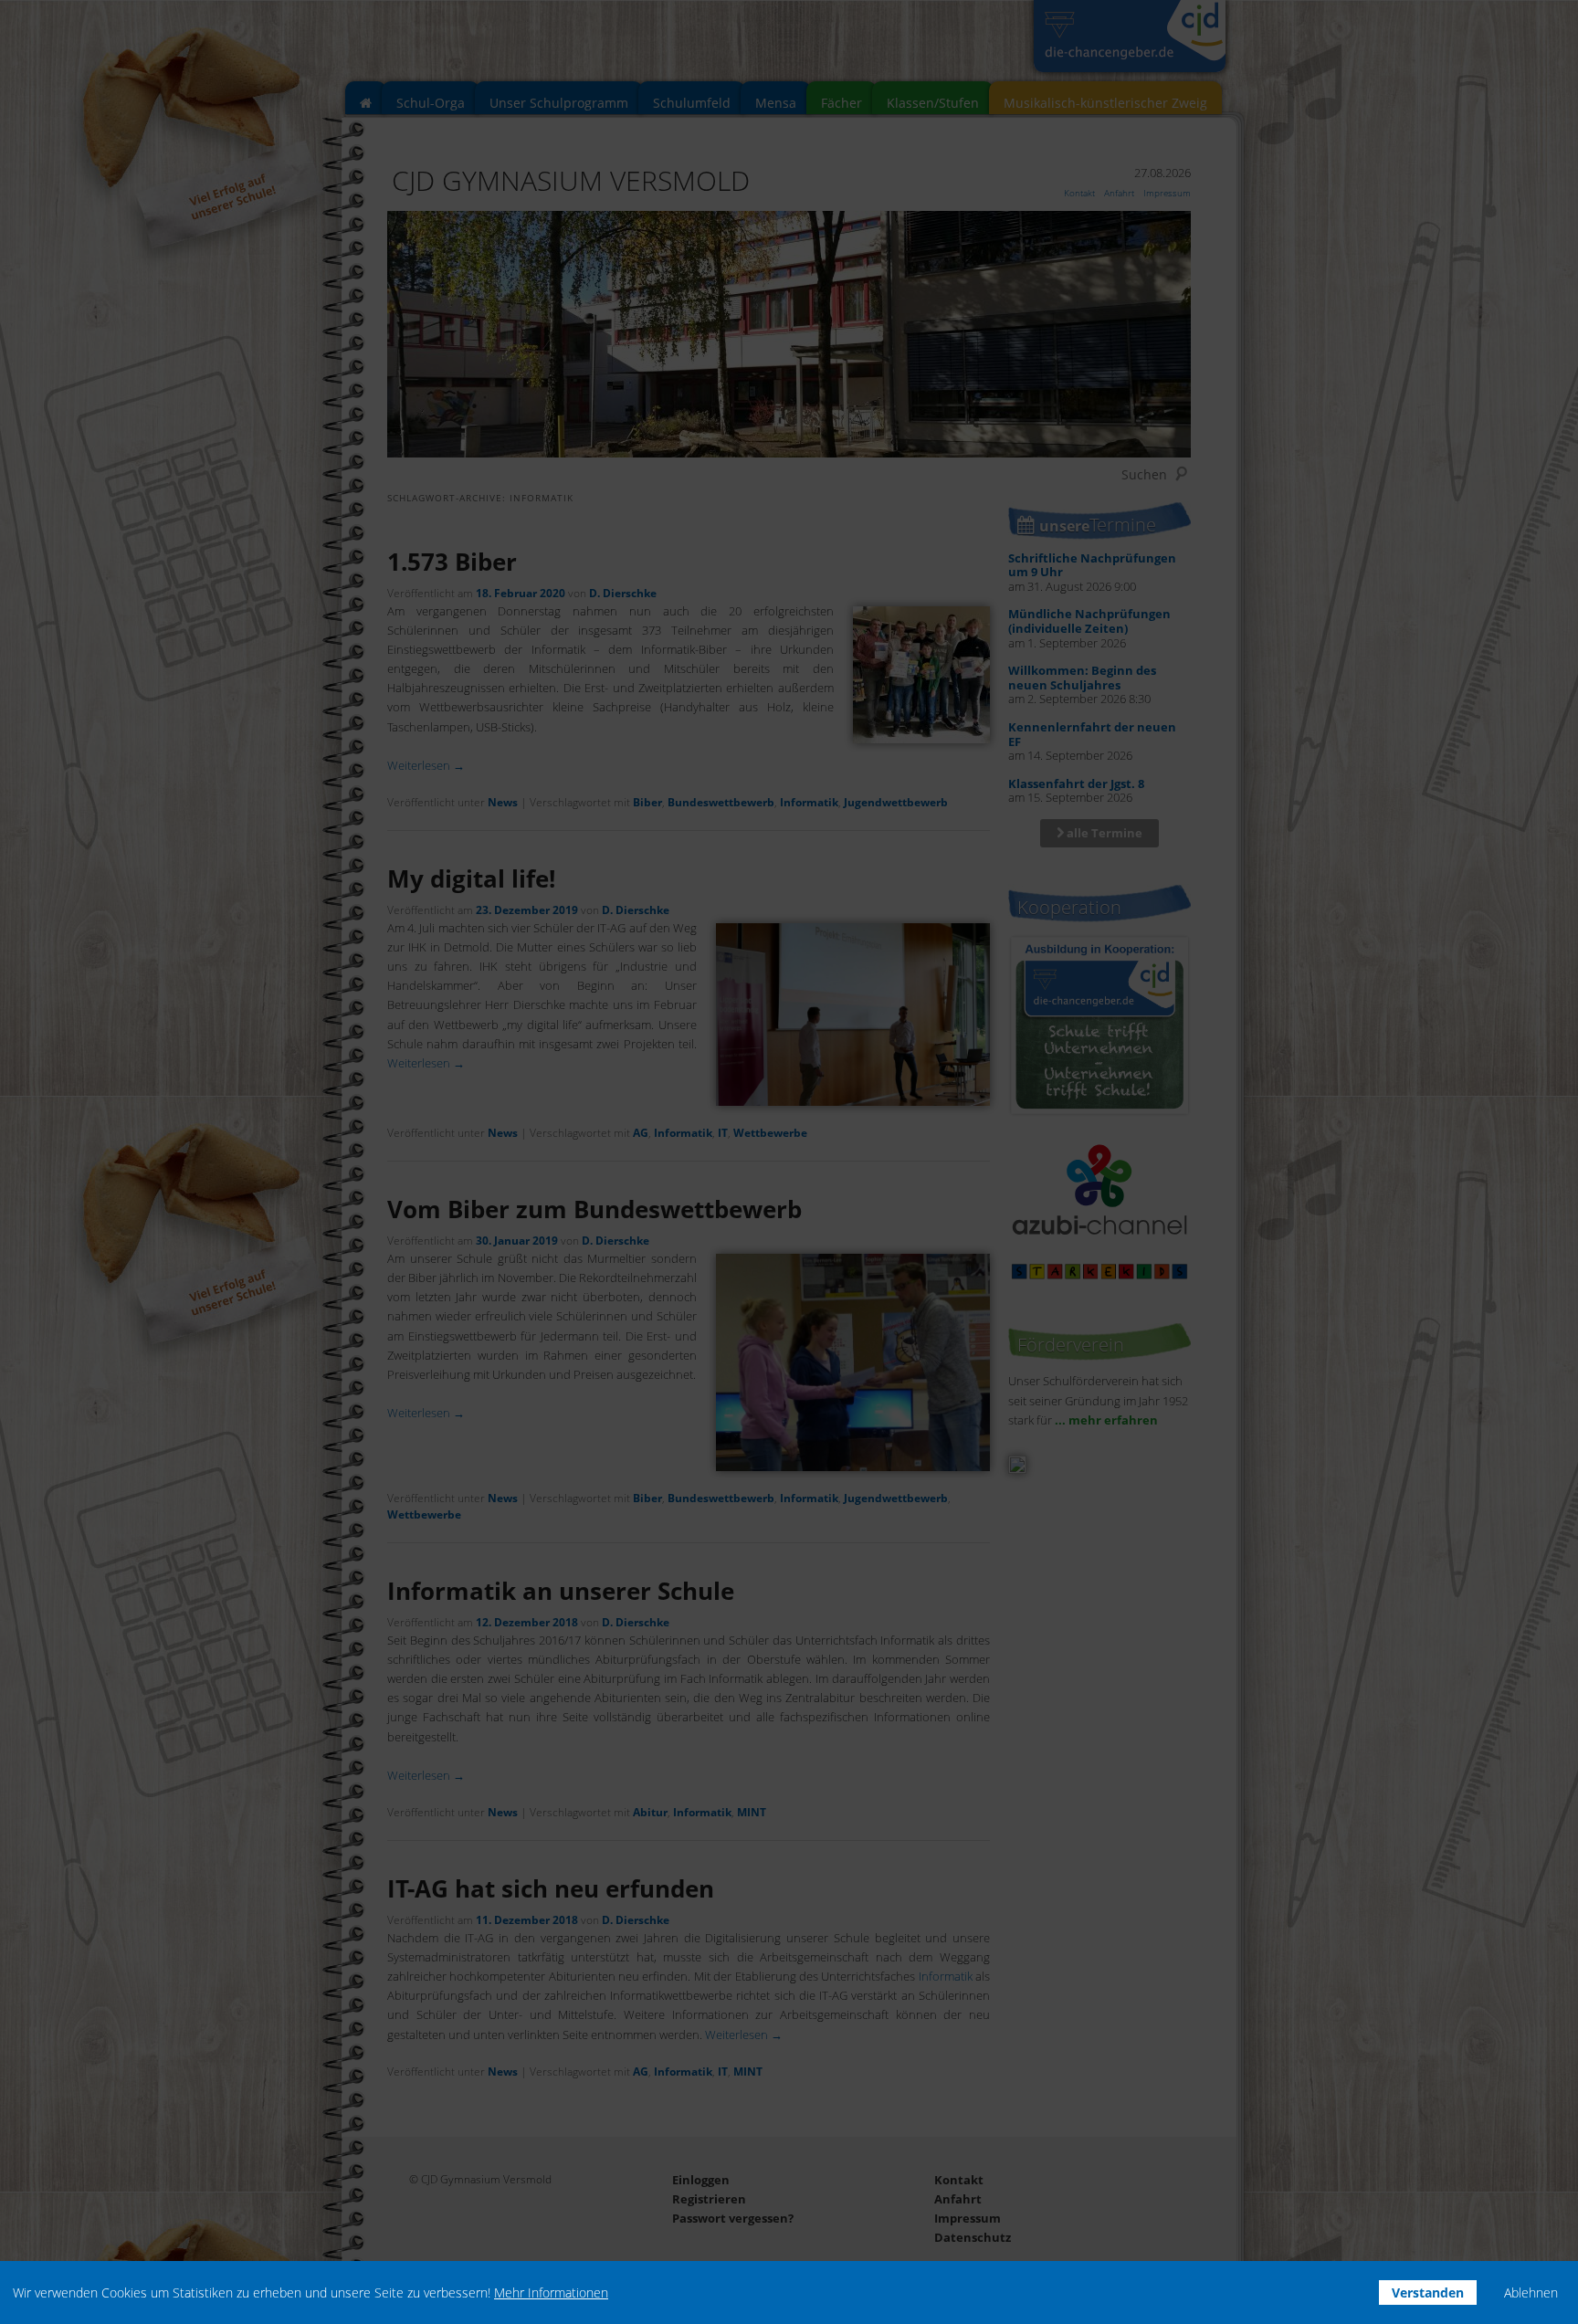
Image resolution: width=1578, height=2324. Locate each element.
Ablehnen (1531, 2292)
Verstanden (1428, 2292)
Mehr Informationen (551, 2292)
